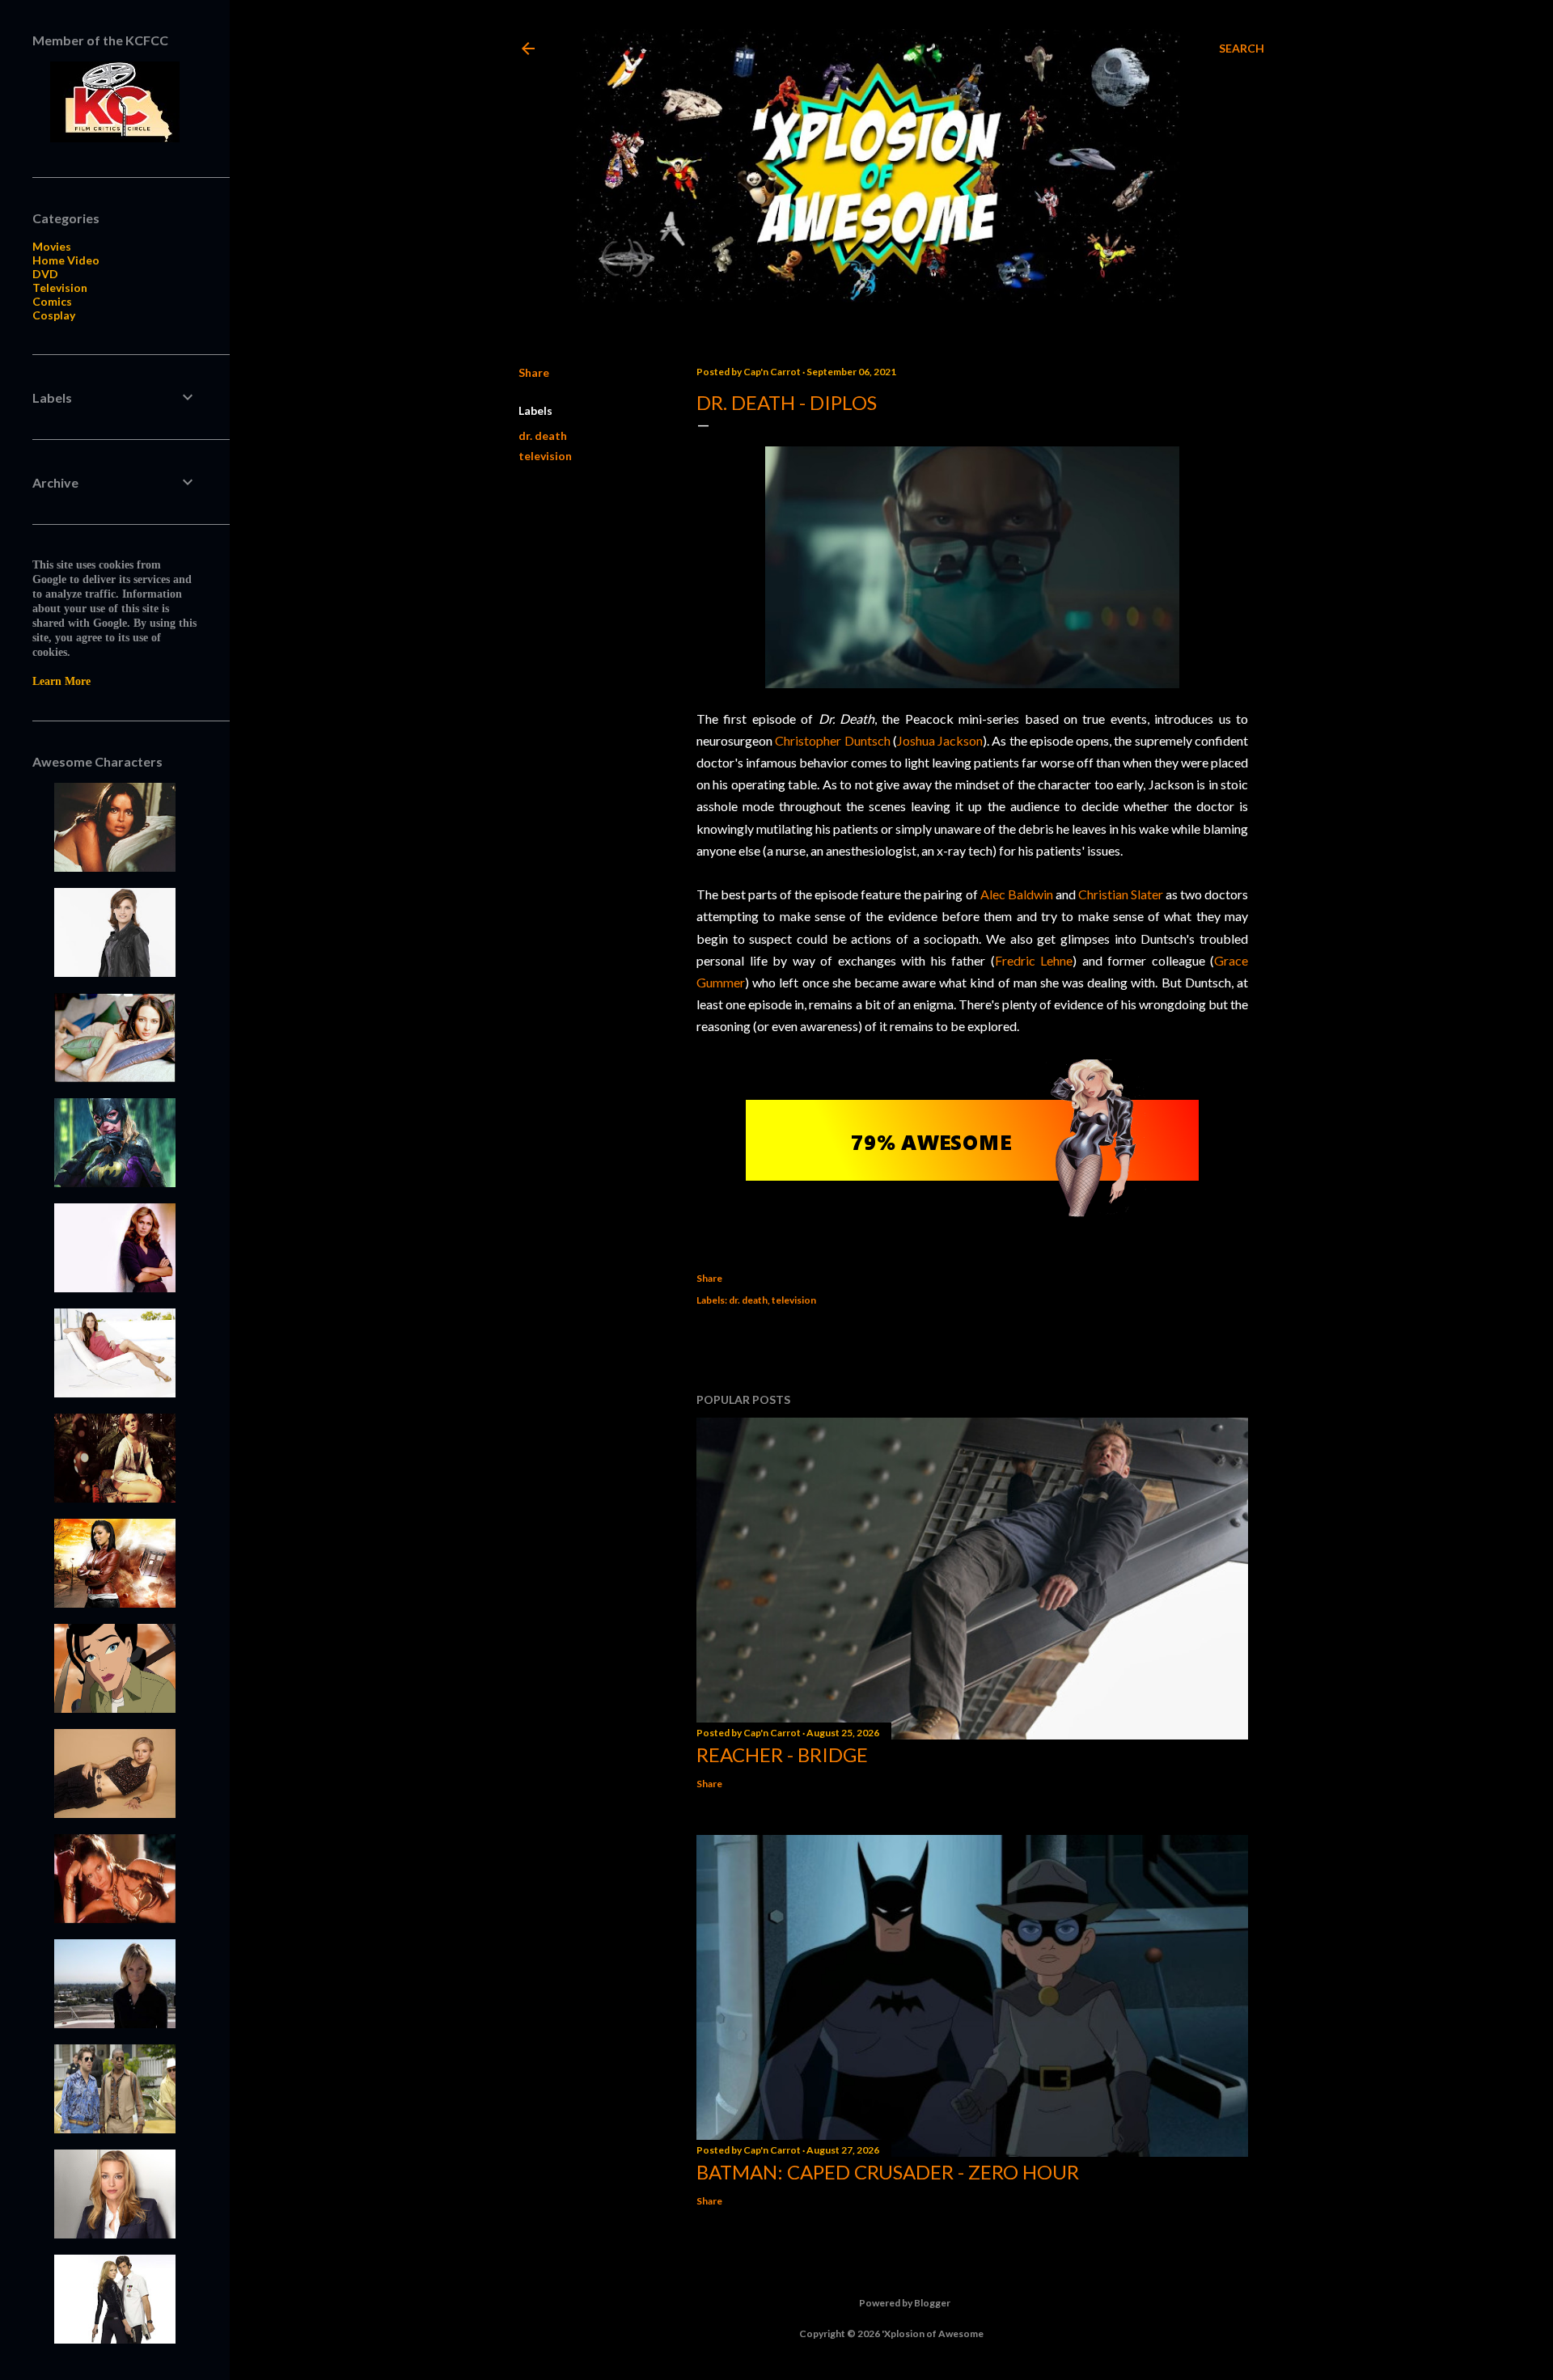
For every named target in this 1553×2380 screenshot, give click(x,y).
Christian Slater (1121, 894)
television (545, 456)
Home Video (66, 260)
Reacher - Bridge (782, 1754)
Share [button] (534, 372)
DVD (45, 274)
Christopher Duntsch (832, 740)
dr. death (543, 435)
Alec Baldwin (1017, 894)
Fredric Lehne (1034, 960)
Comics (52, 301)
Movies (52, 246)
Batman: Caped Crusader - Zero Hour (888, 2172)
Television (60, 287)
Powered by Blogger (905, 2303)
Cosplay (54, 315)
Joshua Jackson (940, 740)
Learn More (61, 681)
